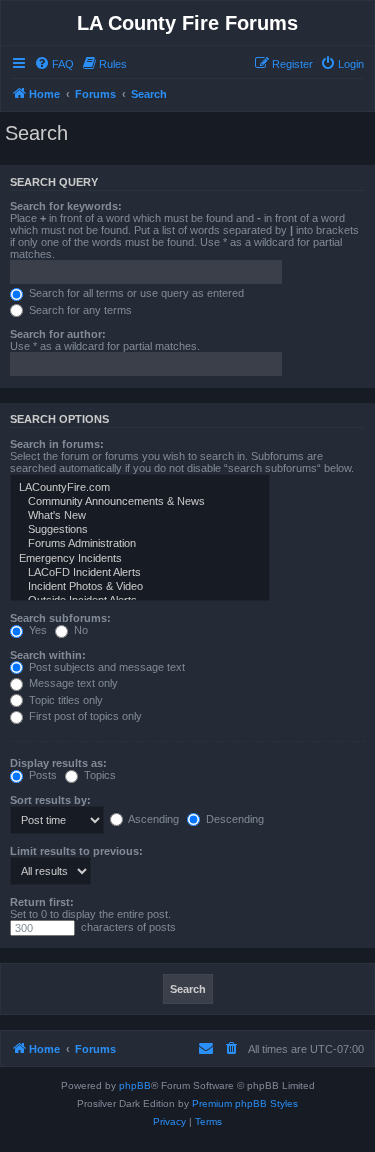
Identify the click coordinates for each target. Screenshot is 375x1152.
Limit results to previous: (76, 851)
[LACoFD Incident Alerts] (140, 573)
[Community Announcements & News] (140, 502)
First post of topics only (84, 716)
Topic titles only (64, 700)
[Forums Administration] (140, 544)
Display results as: (58, 763)
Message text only (72, 683)
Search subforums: (60, 618)
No (79, 630)
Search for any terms (79, 310)
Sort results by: (50, 800)
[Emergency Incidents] (140, 559)
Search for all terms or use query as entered (135, 293)
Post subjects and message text (105, 667)
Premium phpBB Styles (245, 1103)
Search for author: (58, 334)
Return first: (42, 902)
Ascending (152, 819)
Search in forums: (57, 444)
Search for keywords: (66, 206)
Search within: (48, 655)
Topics (98, 775)
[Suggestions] (140, 530)
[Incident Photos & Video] (140, 587)
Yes (36, 630)
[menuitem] (54, 64)
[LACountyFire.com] (140, 488)
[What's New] (140, 516)
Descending (233, 819)
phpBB (135, 1085)
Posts (41, 775)
